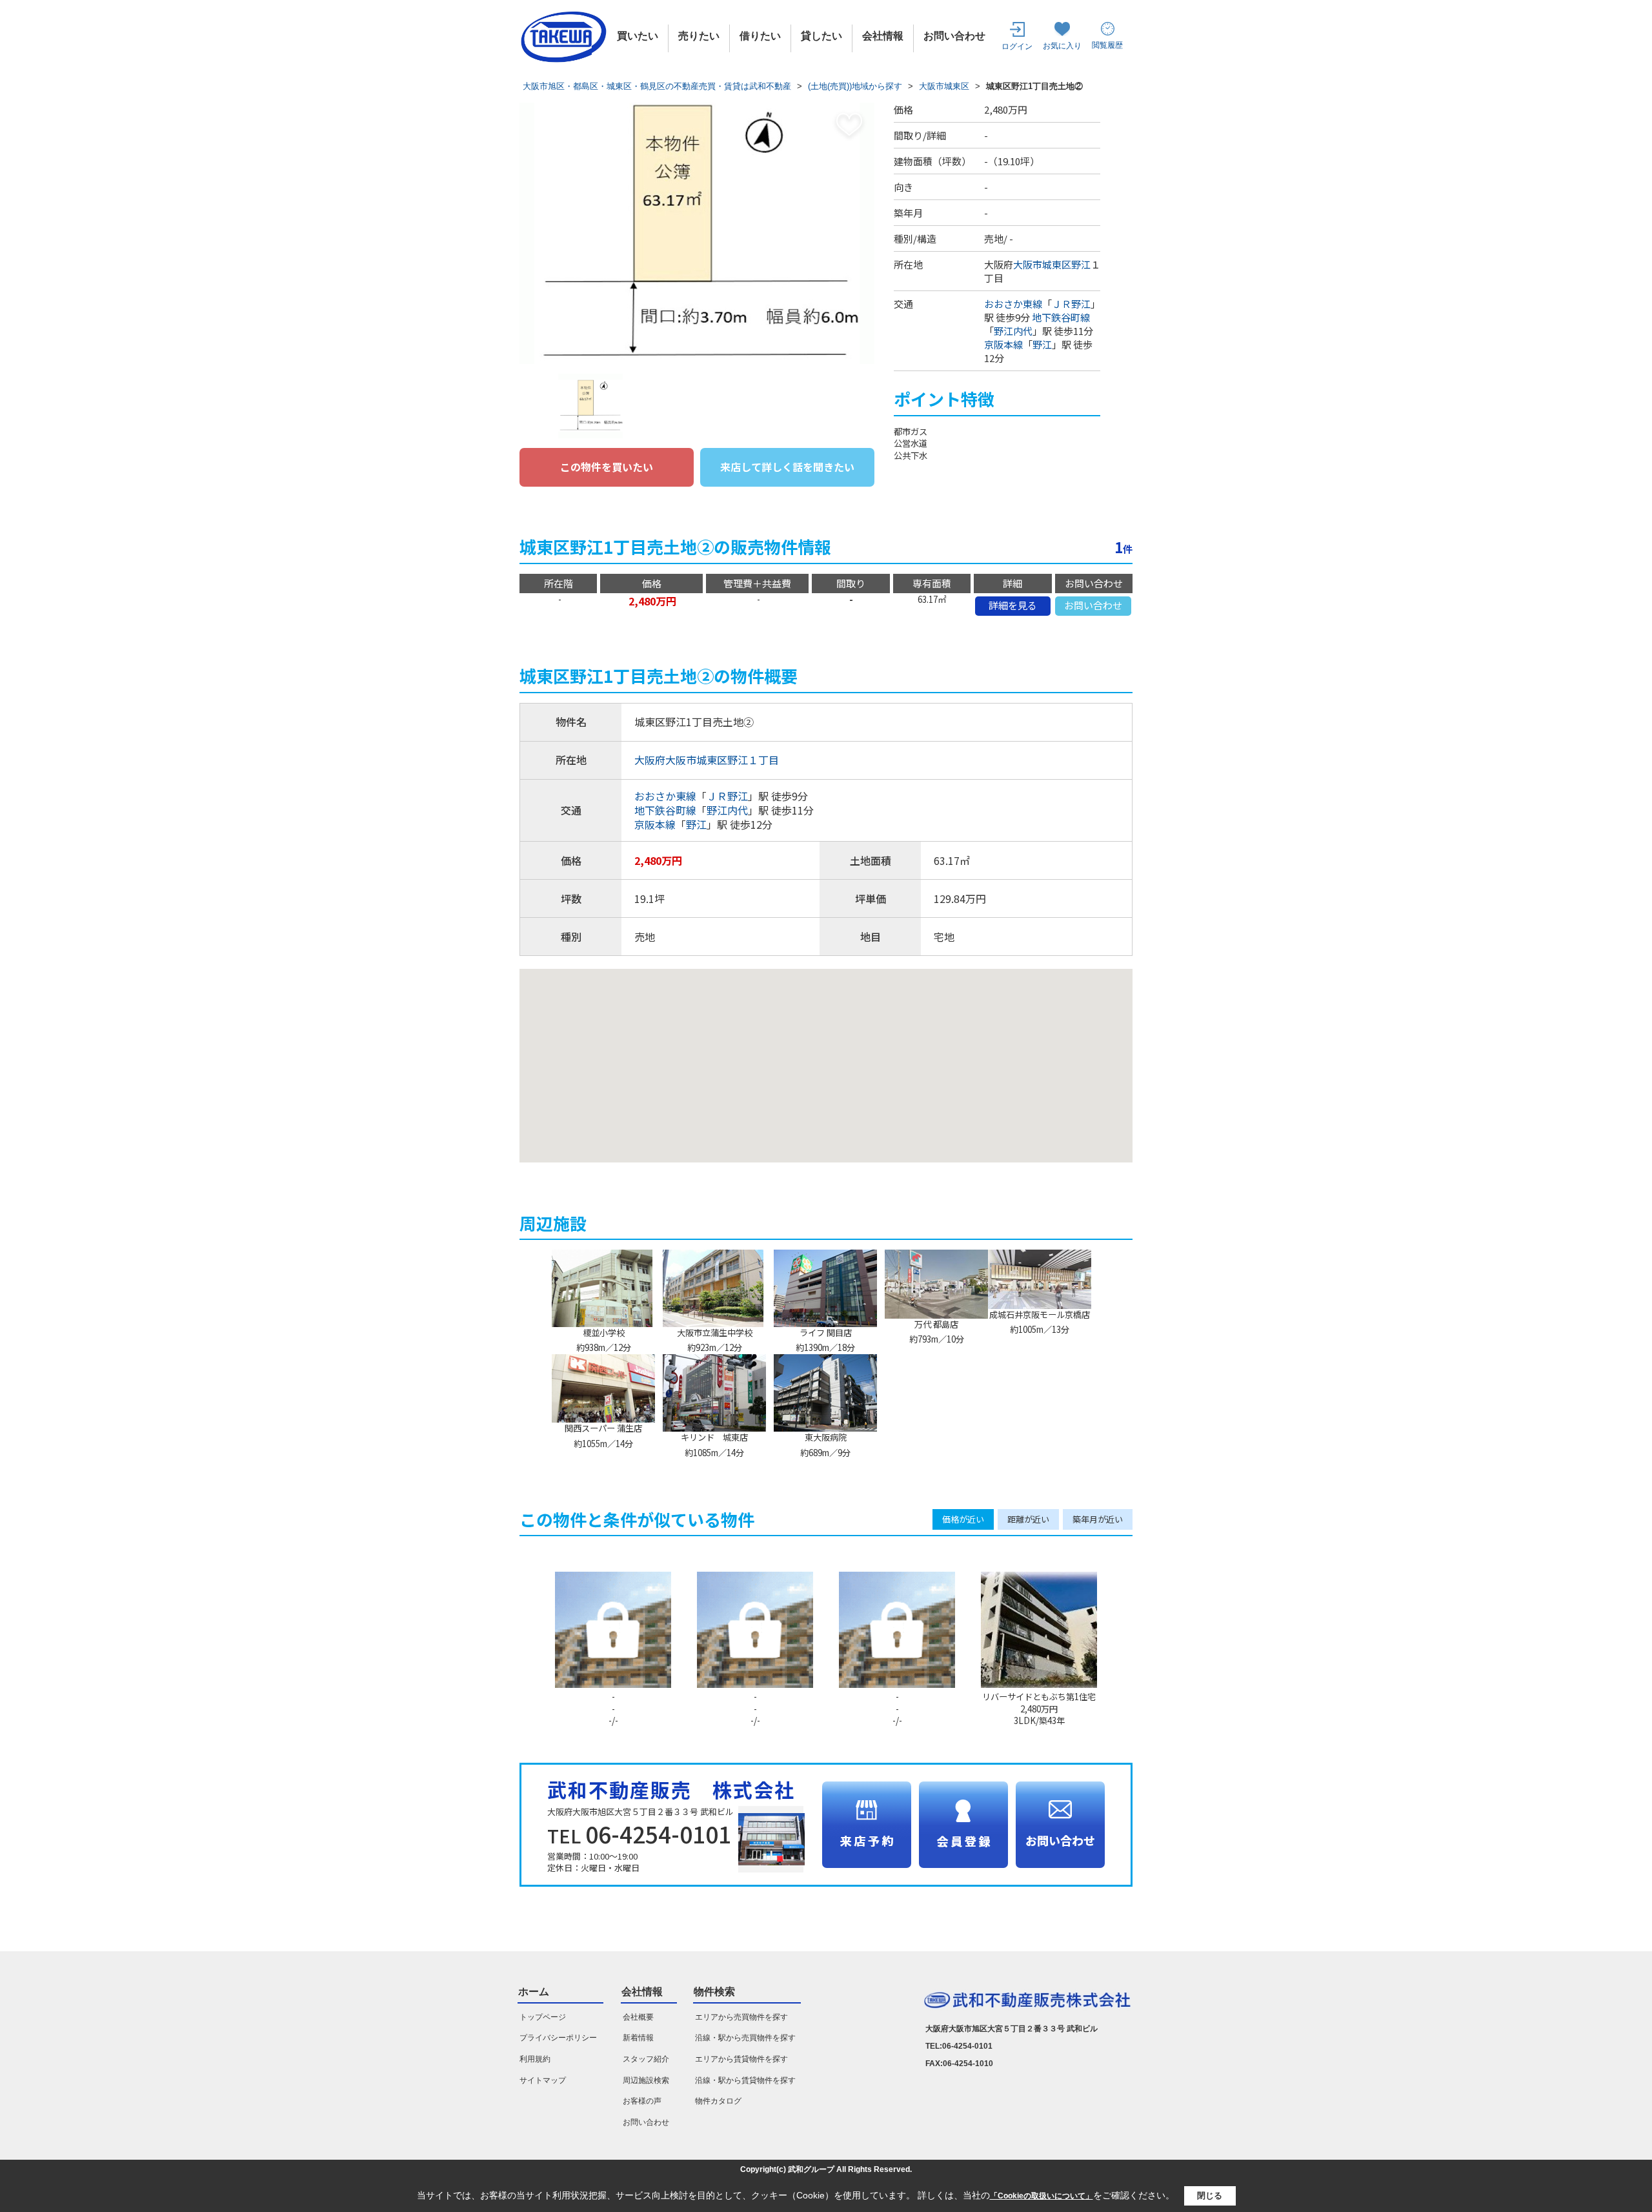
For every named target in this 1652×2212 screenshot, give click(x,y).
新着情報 (638, 2038)
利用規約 (535, 2059)
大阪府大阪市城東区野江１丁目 (707, 760)
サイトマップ (543, 2080)
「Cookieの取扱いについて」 (1042, 2196)
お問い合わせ (954, 36)
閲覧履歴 (1107, 45)
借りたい (760, 36)
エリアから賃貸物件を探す (741, 2059)
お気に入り (1062, 46)
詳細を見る (1013, 605)
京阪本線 (1003, 344)
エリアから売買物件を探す (741, 2017)
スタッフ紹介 (646, 2059)
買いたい (638, 36)
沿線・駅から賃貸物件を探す (745, 2080)
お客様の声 (642, 2101)
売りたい (699, 36)
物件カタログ (718, 2101)
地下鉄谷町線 (1061, 317)
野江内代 (1013, 331)
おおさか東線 (1013, 304)
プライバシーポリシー (558, 2038)
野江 (1081, 264)
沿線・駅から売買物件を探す (745, 2038)
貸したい (821, 36)
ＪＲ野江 (1071, 304)
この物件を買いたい (607, 467)
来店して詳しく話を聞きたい (787, 467)
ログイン (1017, 46)
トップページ (543, 2017)
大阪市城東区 (1042, 264)
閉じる (1210, 2196)
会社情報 (883, 36)
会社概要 (638, 2017)
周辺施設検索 (646, 2080)
